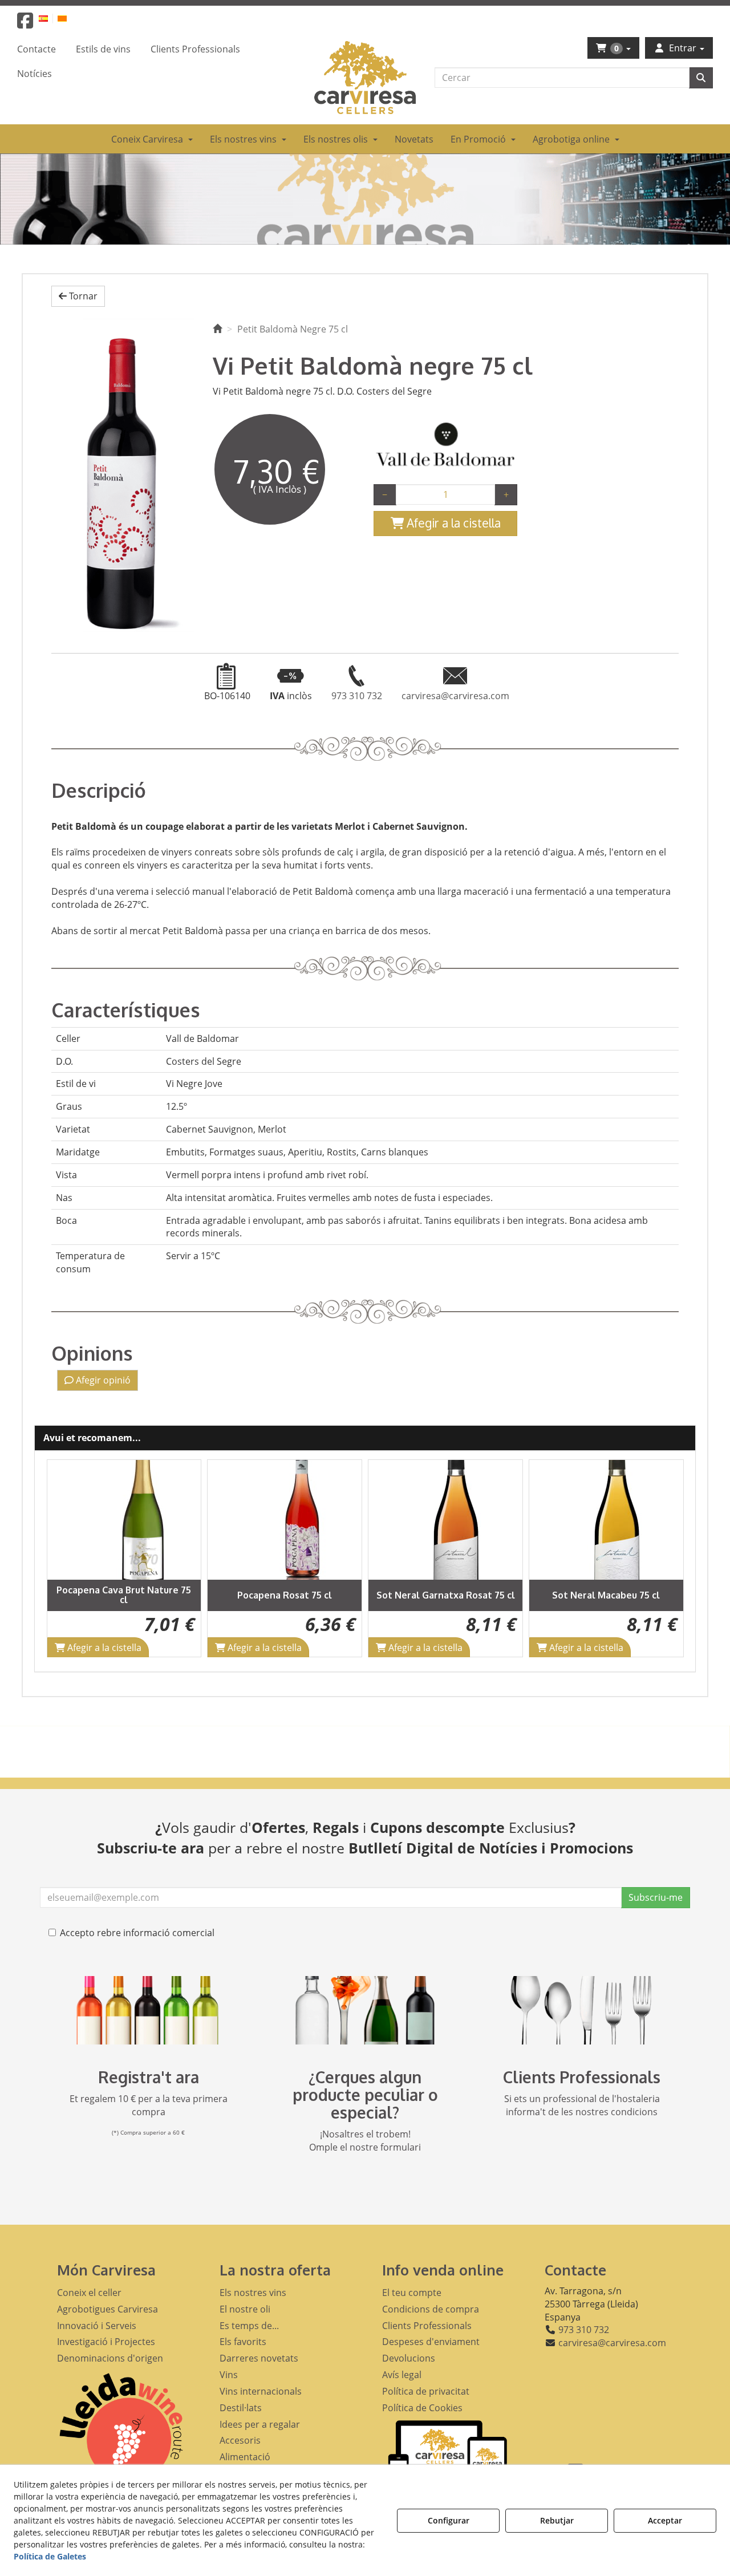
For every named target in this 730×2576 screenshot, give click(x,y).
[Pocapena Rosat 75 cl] (124, 1520)
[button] (25, 24)
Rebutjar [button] (557, 2520)
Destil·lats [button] (241, 2408)
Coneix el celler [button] (89, 2293)
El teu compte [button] (412, 2293)
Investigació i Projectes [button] (106, 2342)
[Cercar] (701, 78)
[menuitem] (50, 18)
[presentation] (64, 1558)
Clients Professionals (582, 2077)
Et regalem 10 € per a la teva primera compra (149, 2105)
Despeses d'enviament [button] (431, 2342)
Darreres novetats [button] (259, 2358)
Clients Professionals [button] (427, 2326)
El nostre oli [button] (245, 2309)
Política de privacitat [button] (426, 2391)
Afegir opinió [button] (102, 1380)
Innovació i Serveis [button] (97, 2326)
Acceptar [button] (665, 2520)
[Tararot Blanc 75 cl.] (606, 1520)
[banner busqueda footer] (365, 2010)
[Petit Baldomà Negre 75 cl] (123, 475)
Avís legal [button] (402, 2375)
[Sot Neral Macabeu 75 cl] (445, 1520)
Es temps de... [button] (249, 2326)
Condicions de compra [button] (431, 2309)
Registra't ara (149, 2077)
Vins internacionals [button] (261, 2391)
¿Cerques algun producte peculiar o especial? (365, 2095)
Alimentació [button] (245, 2457)
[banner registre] (148, 2010)
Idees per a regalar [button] (260, 2424)
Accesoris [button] (240, 2440)
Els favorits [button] (243, 2342)
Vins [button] (229, 2375)
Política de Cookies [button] (422, 2408)
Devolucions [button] (409, 2358)
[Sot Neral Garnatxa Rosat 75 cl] (285, 1520)
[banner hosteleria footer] (582, 2010)
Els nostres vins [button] (253, 2293)
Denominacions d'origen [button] (110, 2358)
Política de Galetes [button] (50, 2556)
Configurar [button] (449, 2520)
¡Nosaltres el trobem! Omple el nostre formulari (365, 2141)
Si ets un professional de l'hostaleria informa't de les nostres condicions (582, 2105)
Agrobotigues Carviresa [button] (108, 2309)
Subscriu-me (656, 1897)
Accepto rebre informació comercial (137, 1933)
